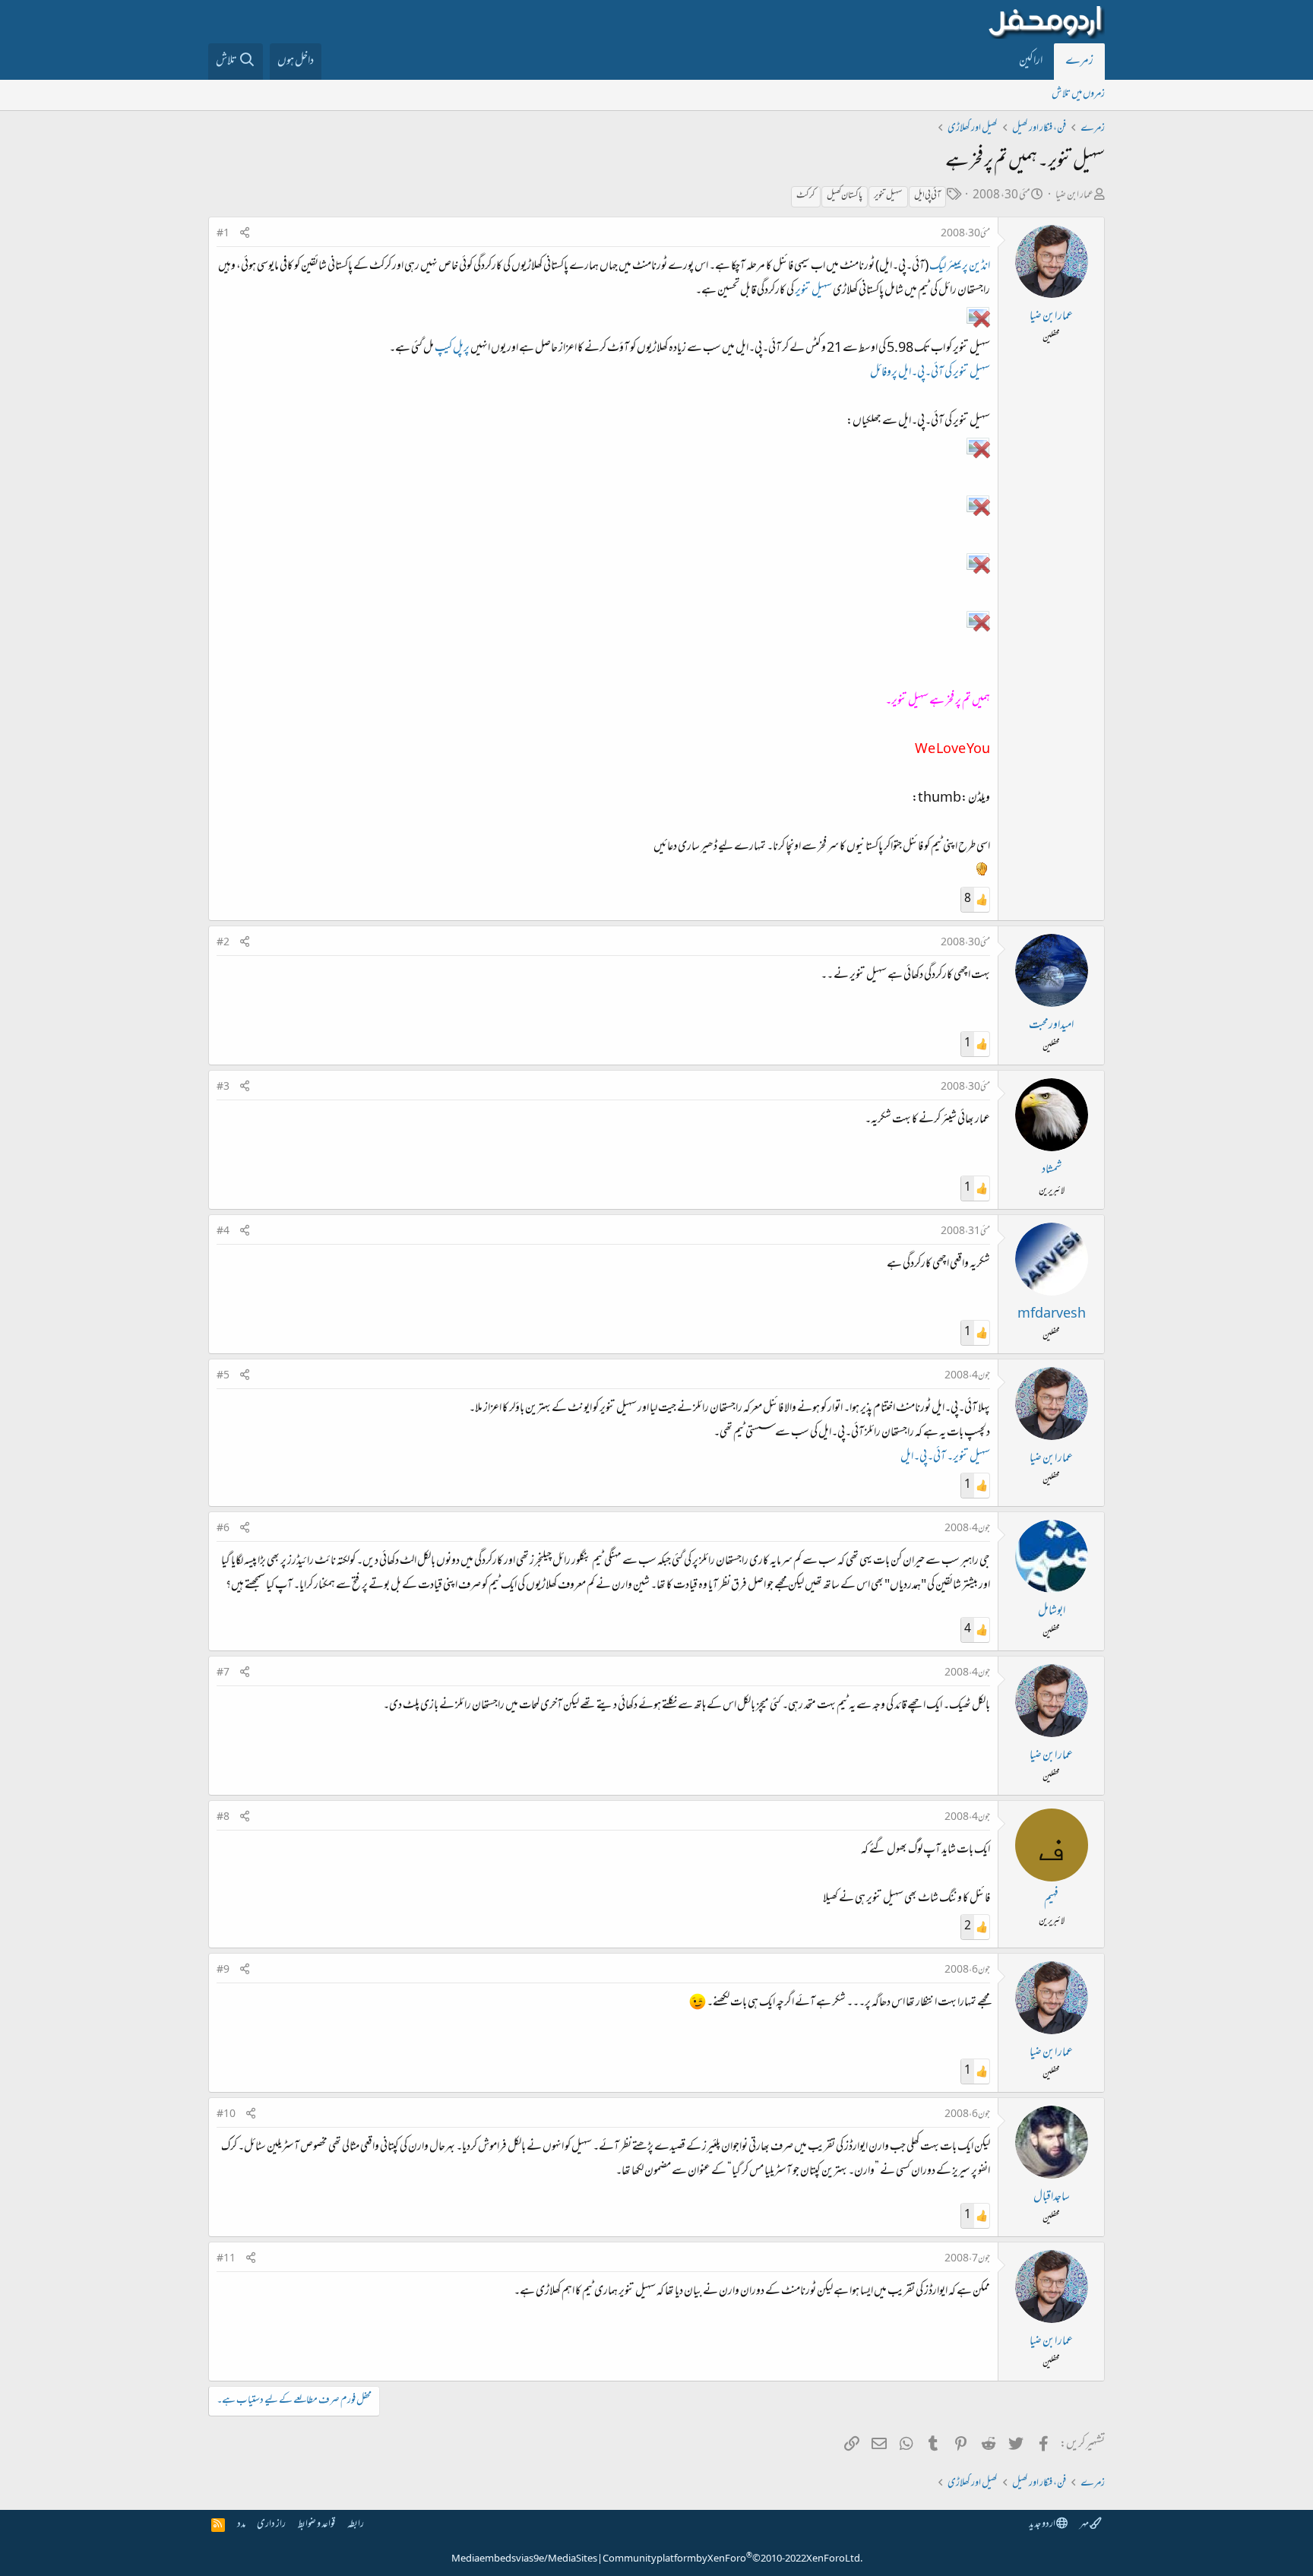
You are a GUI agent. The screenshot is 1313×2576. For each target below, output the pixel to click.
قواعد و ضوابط (316, 2525)
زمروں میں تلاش (1078, 95)
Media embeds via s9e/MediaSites (524, 2559)
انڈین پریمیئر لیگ (960, 267)
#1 (223, 234)
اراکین (1031, 62)
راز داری (271, 2525)
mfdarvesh (1052, 1315)
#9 (223, 1970)
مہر (1085, 2525)
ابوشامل (1052, 1612)
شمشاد (1052, 1170)
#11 (226, 2259)
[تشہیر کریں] (245, 234)
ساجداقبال (1052, 2198)
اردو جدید (1042, 2525)
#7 (223, 1673)
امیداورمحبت (1051, 1026)
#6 (223, 1529)
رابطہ (356, 2525)
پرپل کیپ (452, 349)
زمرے (1079, 62)
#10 (226, 2115)
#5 (223, 1376)
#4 (223, 1232)
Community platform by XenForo (732, 2559)
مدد (241, 2525)
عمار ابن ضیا (1074, 196)
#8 (223, 1818)
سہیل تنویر (888, 196)
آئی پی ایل (927, 196)
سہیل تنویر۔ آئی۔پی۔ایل (945, 1457)
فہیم (1051, 1900)
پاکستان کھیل (845, 196)
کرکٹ (806, 196)
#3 (223, 1087)
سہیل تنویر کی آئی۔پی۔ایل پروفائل (930, 373)
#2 (223, 943)
